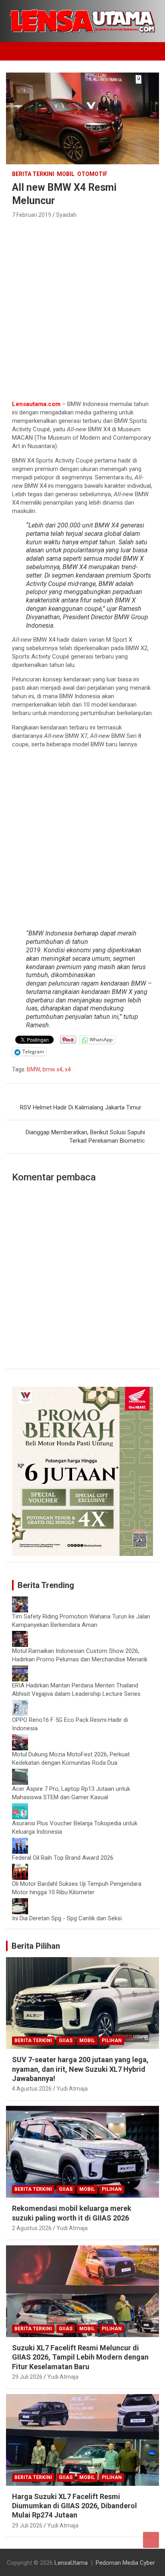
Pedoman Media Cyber (125, 2563)
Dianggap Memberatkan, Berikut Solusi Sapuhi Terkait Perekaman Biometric (85, 1136)
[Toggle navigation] (16, 51)
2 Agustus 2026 (32, 2228)
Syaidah (66, 215)
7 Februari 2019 (32, 215)
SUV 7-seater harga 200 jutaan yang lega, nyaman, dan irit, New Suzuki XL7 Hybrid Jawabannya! (80, 2069)
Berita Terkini (33, 174)
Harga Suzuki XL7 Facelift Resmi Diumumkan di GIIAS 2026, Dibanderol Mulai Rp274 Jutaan (74, 2506)
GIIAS (66, 2041)
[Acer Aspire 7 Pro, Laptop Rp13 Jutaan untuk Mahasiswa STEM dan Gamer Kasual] (20, 1773)
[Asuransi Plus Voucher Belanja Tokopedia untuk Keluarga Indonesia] (20, 1807)
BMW (33, 1069)
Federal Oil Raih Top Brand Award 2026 (63, 1858)
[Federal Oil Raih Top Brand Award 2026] (20, 1842)
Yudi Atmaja (72, 2089)
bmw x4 (52, 1069)
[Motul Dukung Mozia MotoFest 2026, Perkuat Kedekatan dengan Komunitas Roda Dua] (20, 1738)
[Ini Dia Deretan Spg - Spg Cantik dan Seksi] (20, 1902)
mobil (66, 174)
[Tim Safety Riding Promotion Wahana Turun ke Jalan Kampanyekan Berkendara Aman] (20, 1600)
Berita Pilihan (36, 1946)
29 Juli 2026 (27, 2377)
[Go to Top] (151, 2540)
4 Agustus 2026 (32, 2089)
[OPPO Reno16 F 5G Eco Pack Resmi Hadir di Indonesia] (20, 1704)
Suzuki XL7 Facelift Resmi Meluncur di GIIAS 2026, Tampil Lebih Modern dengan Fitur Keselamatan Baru (80, 2357)
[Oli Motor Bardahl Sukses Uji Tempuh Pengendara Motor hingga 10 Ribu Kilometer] (20, 1868)
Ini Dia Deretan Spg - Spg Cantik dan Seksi (67, 1918)
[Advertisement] (82, 307)
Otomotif (92, 174)
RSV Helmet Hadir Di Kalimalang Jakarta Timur (81, 1107)
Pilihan (112, 2041)
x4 (68, 1069)
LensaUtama (71, 2563)
